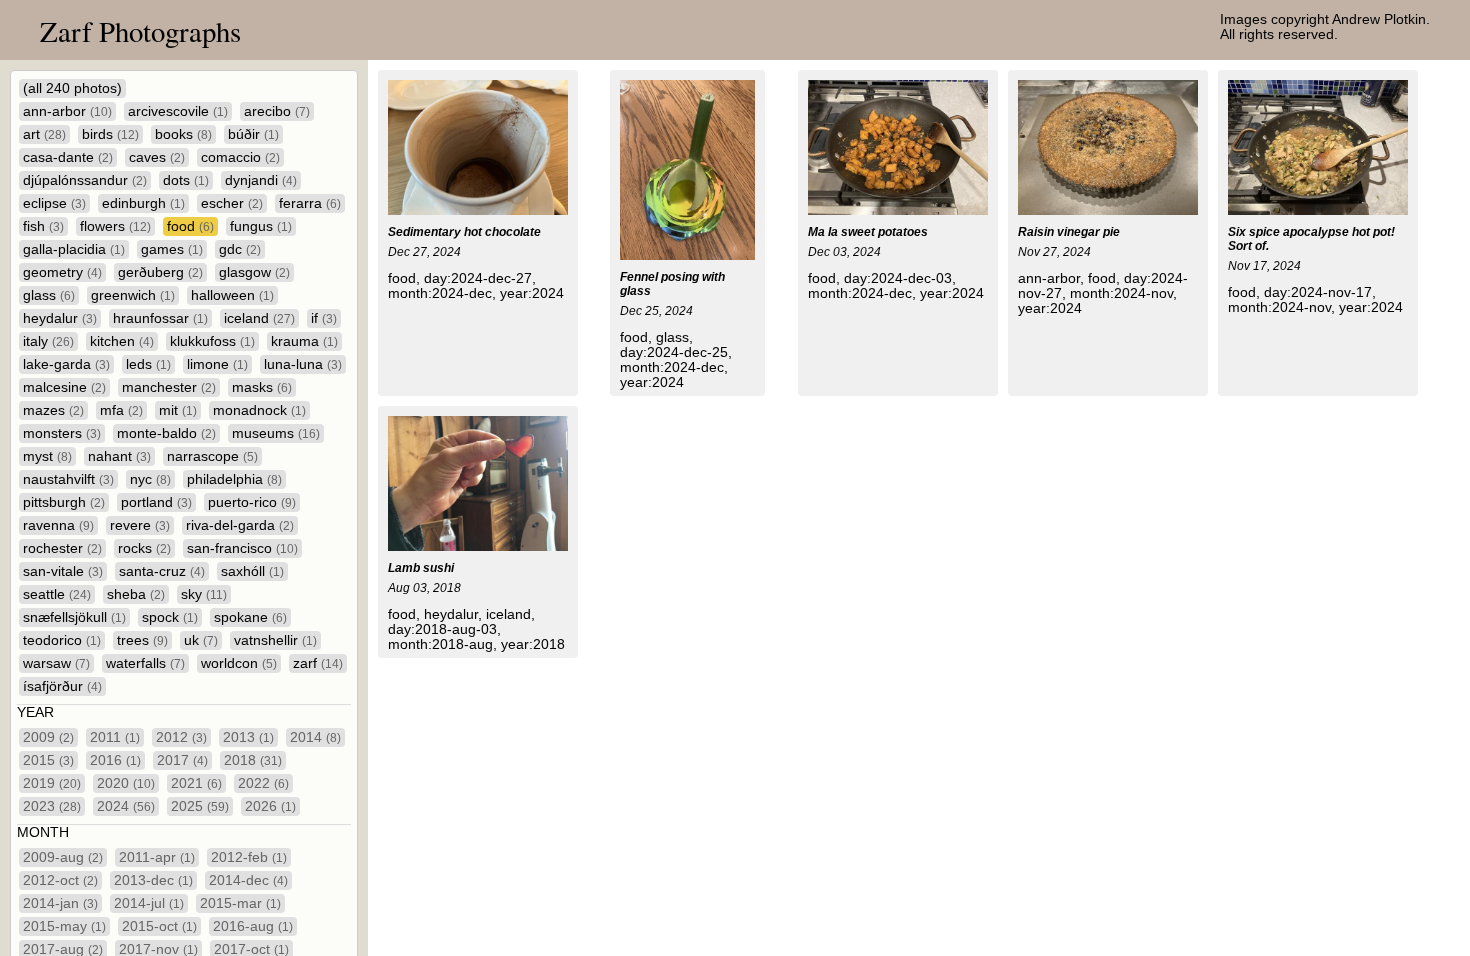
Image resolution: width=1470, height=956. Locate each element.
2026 (270, 806)
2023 (52, 806)
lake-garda (66, 364)
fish (43, 226)
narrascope (212, 456)
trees (142, 640)
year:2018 (533, 644)
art (44, 134)
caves (157, 157)
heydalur (60, 318)
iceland (259, 318)
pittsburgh (64, 502)
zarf (318, 663)
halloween (232, 295)
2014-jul (149, 903)
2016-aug (253, 926)
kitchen (122, 341)
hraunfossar (160, 318)
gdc (240, 249)
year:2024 (532, 293)
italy (48, 341)
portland (156, 502)
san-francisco (242, 548)
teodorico (62, 640)
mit (178, 410)
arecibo (277, 111)
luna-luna (303, 364)
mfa (121, 410)
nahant (119, 456)
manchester (169, 387)
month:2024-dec (440, 293)
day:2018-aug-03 (442, 629)
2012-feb (249, 857)
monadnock (259, 410)
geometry (62, 272)
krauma (304, 341)
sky (204, 594)
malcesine (64, 387)
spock (170, 617)
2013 (248, 737)
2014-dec (248, 880)
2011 (115, 737)
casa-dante (68, 157)
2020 (126, 783)
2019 (52, 783)
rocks (144, 548)
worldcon (239, 663)
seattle (57, 594)
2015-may (64, 926)
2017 (182, 760)
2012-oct (60, 880)
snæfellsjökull (74, 617)
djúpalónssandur (85, 180)
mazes (53, 410)
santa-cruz (162, 571)
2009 (48, 737)
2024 (126, 806)
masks (262, 387)
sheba (136, 594)
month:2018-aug (440, 644)
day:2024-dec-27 (478, 278)
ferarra (310, 203)
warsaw (56, 663)
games (172, 249)
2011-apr (157, 857)
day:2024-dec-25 (674, 352)
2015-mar (240, 903)
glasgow (254, 272)
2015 (48, 760)
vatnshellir (275, 640)
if (324, 318)
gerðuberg (160, 272)
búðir (253, 134)
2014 (315, 737)
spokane (250, 617)
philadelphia (234, 479)
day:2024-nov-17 (1318, 292)
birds (110, 134)
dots (186, 180)
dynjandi (261, 180)
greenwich (133, 295)
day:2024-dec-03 (898, 278)
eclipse (54, 203)
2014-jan (60, 903)
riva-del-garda (240, 525)
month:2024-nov (1121, 293)
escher (232, 203)
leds (148, 364)
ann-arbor (67, 111)
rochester (62, 548)
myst (47, 456)
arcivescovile (178, 111)
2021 (196, 783)
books (183, 134)
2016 (115, 760)
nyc (150, 479)
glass (49, 295)
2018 (253, 760)
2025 (200, 806)
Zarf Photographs (140, 31)
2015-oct (159, 926)
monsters (62, 433)
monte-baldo (166, 433)
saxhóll (252, 571)
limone (217, 364)
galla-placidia (74, 249)
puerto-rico (252, 502)
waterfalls (145, 663)
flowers (115, 226)
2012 (181, 737)
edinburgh (143, 203)
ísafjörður (62, 686)
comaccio (240, 157)
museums (276, 433)
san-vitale (63, 571)
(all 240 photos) (72, 88)
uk (201, 640)
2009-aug (63, 857)
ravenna (58, 525)
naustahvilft (68, 479)
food (190, 226)
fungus (261, 226)
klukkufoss (212, 341)
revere (140, 525)
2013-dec (153, 880)
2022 (263, 783)
